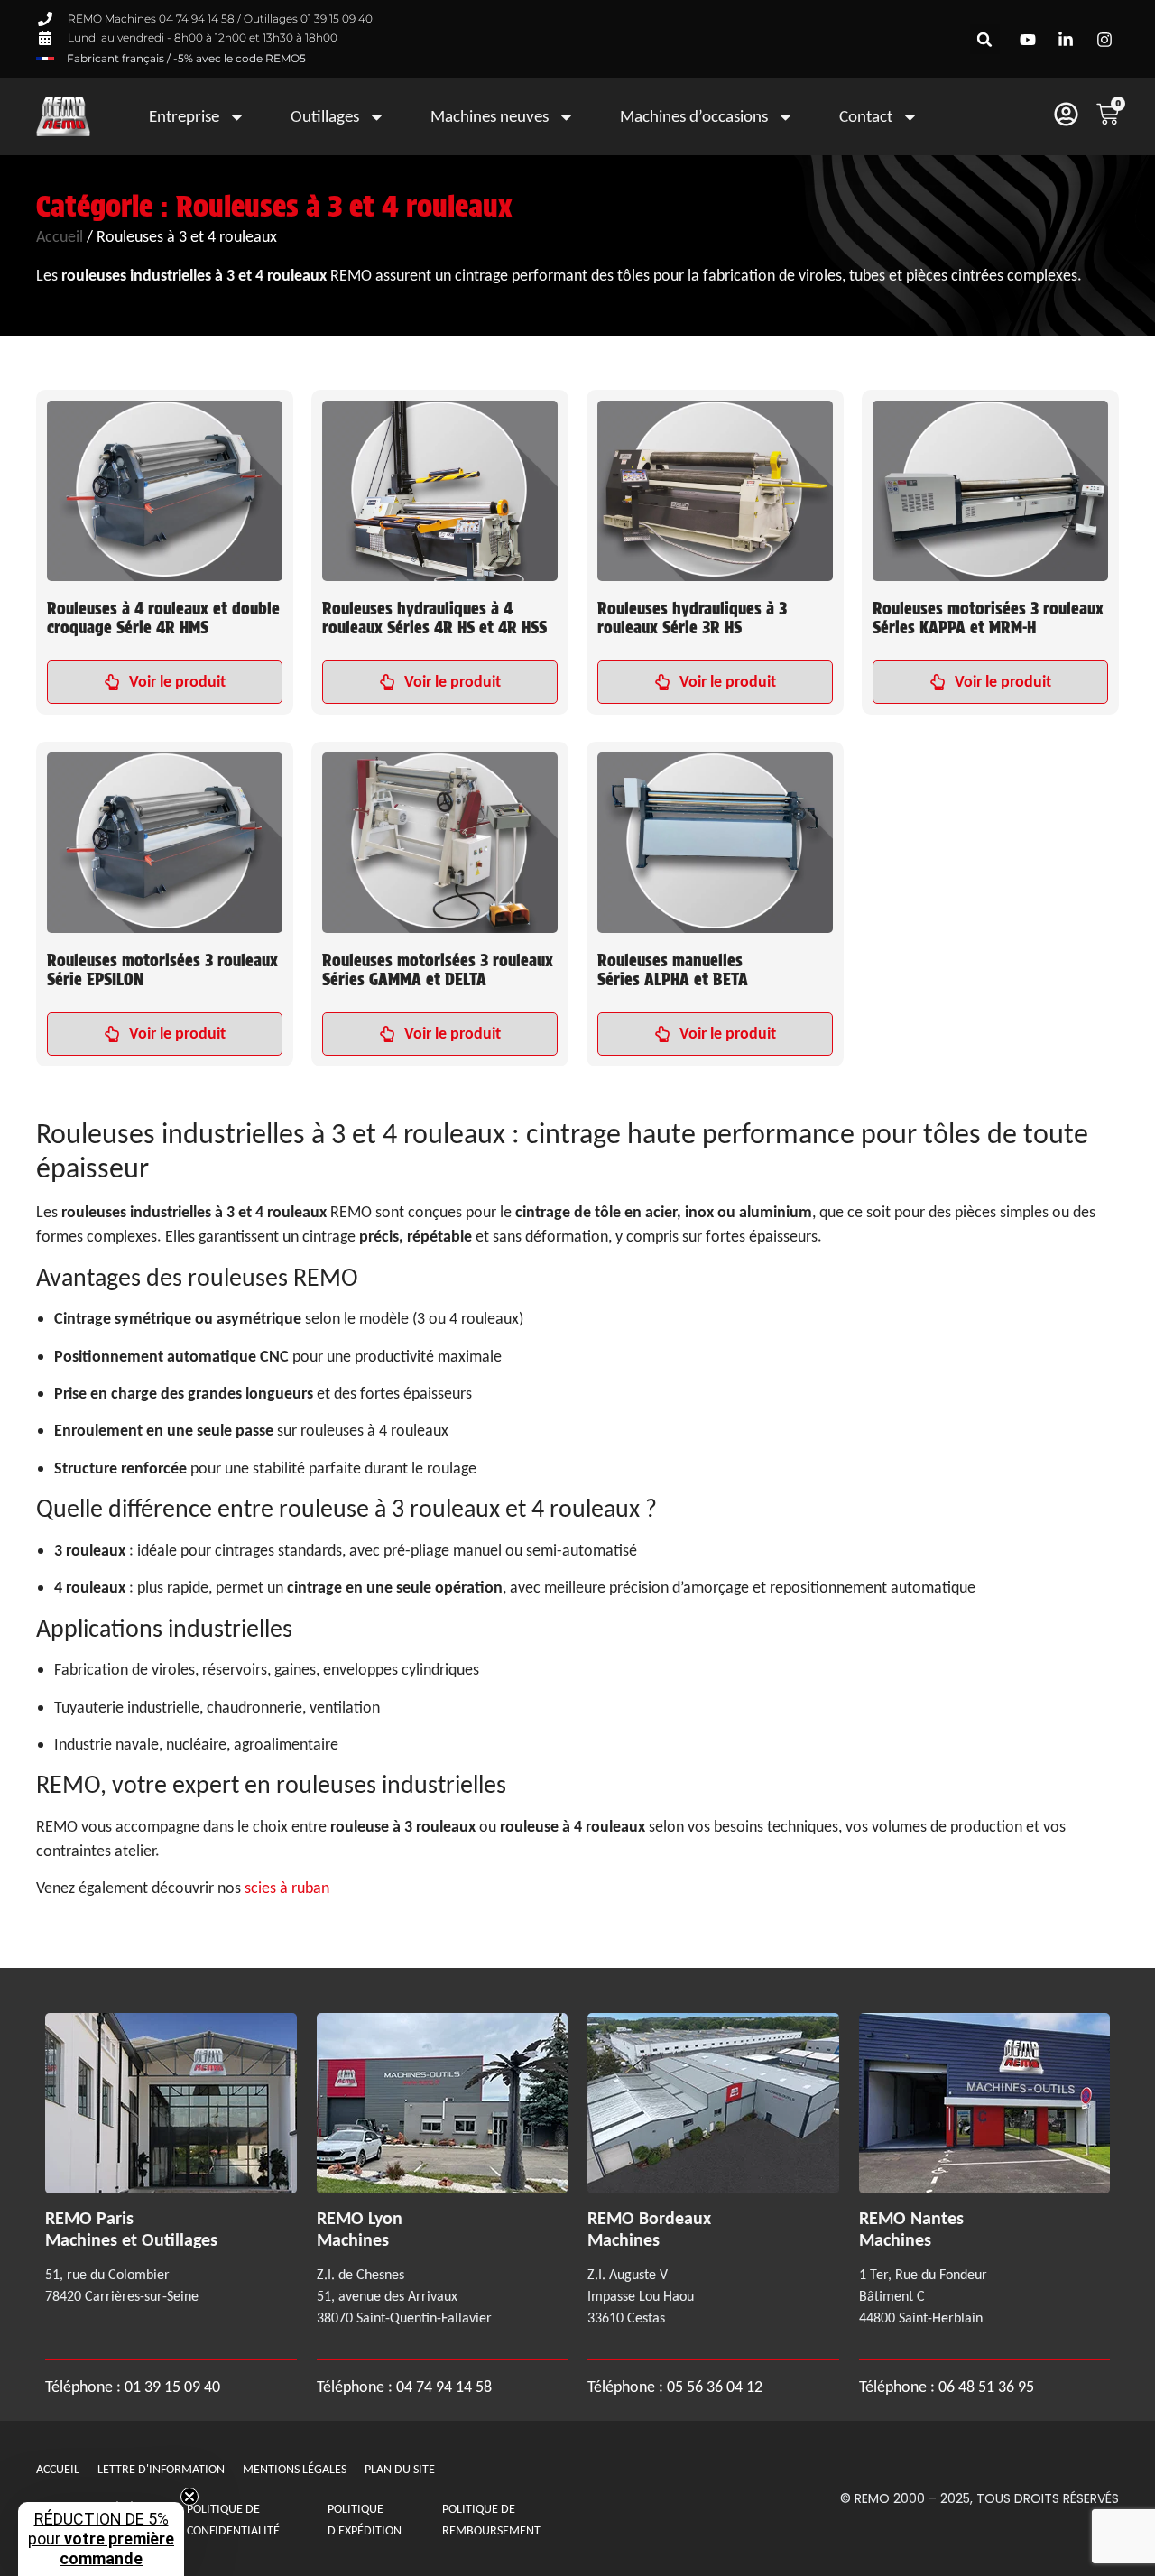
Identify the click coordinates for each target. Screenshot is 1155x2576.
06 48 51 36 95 (986, 2387)
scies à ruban (287, 1888)
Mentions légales (295, 2469)
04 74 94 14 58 (444, 2387)
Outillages (325, 116)
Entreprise (184, 116)
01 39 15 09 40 (171, 2387)
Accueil (60, 236)
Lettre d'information (161, 2469)
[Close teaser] (189, 2497)
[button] (985, 39)
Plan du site (400, 2469)
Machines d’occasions (694, 116)
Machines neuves (490, 116)
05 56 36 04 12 (715, 2387)
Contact (866, 116)
